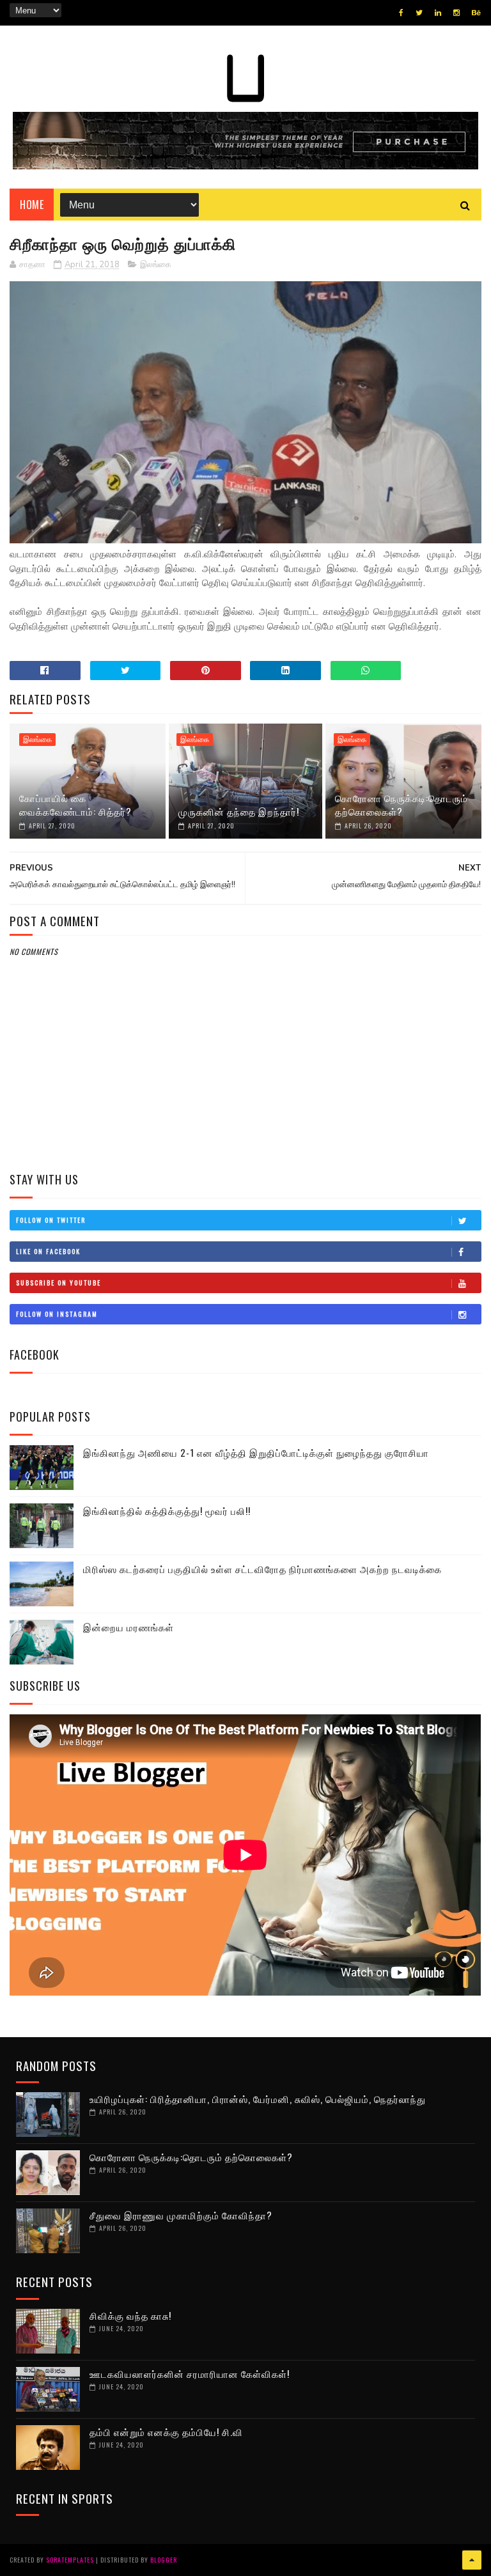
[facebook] (401, 13)
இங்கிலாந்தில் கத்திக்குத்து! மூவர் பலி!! (167, 1510)
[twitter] (419, 13)
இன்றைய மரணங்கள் (129, 1627)
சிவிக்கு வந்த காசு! (130, 2315)
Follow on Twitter (51, 1220)
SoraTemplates (70, 2560)
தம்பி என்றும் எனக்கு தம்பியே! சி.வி (166, 2432)
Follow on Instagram (57, 1314)
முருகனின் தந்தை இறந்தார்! (239, 811)
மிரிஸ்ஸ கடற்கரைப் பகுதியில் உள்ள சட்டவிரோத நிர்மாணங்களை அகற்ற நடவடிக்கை (262, 1569)
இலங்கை (156, 265)
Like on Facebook (48, 1251)
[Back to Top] (472, 2560)
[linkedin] (438, 13)
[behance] (476, 13)
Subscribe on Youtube (58, 1283)
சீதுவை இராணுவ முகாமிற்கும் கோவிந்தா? (181, 2215)
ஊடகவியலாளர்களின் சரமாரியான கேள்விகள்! (190, 2373)
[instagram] (456, 13)
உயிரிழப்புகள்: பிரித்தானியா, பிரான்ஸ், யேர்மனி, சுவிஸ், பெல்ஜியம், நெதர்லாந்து (258, 2099)
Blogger (164, 2560)
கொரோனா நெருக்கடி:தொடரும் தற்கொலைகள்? (401, 804)
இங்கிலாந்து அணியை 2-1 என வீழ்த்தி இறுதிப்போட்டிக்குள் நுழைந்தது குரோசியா (256, 1452)
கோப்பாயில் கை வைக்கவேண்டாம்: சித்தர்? (75, 804)
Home (32, 205)
